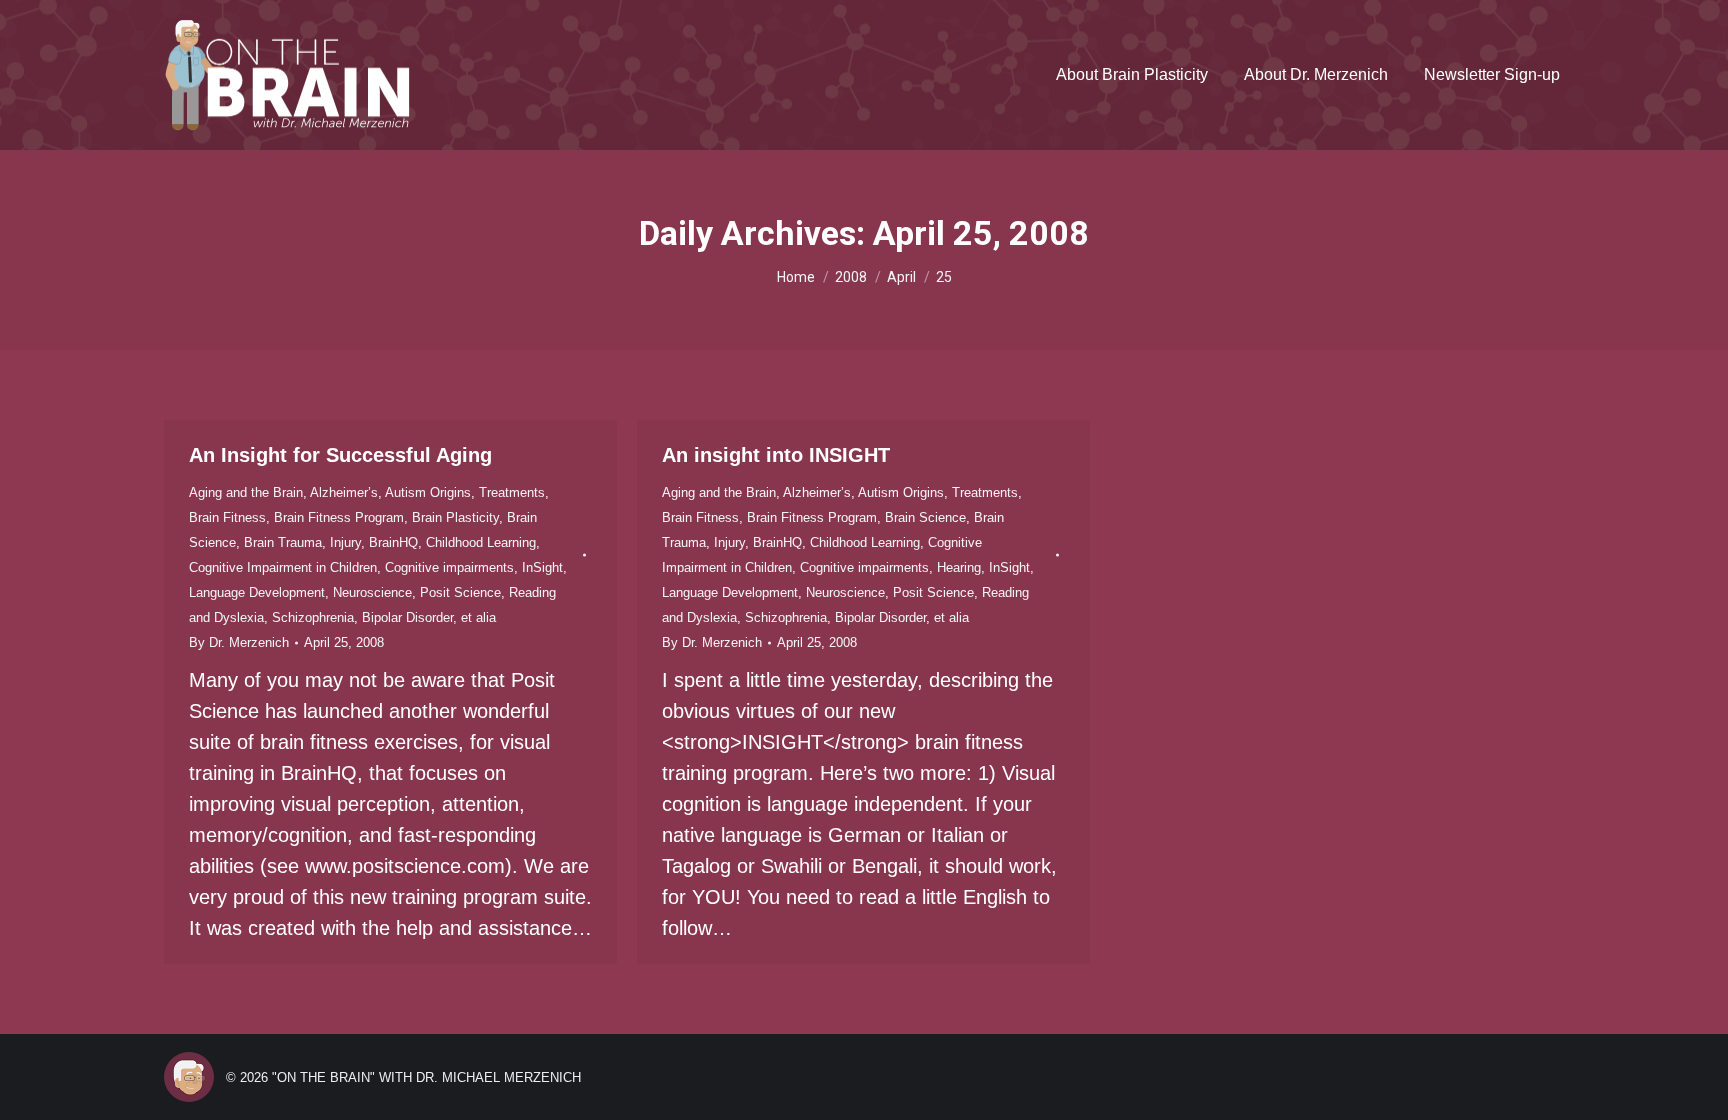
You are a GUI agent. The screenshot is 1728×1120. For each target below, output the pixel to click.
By (239, 642)
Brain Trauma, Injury (302, 542)
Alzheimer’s (344, 492)
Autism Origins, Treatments (465, 492)
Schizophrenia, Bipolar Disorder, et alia (384, 617)
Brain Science (925, 517)
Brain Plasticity (455, 517)
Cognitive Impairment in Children (283, 567)
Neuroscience (372, 592)
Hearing (959, 567)
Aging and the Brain (246, 492)
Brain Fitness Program (339, 517)
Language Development (257, 592)
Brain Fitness (227, 517)
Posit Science (460, 592)
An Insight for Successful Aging (340, 455)
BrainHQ (393, 542)
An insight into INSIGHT (776, 455)
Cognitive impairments (449, 567)
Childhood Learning (481, 542)
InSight (542, 567)
